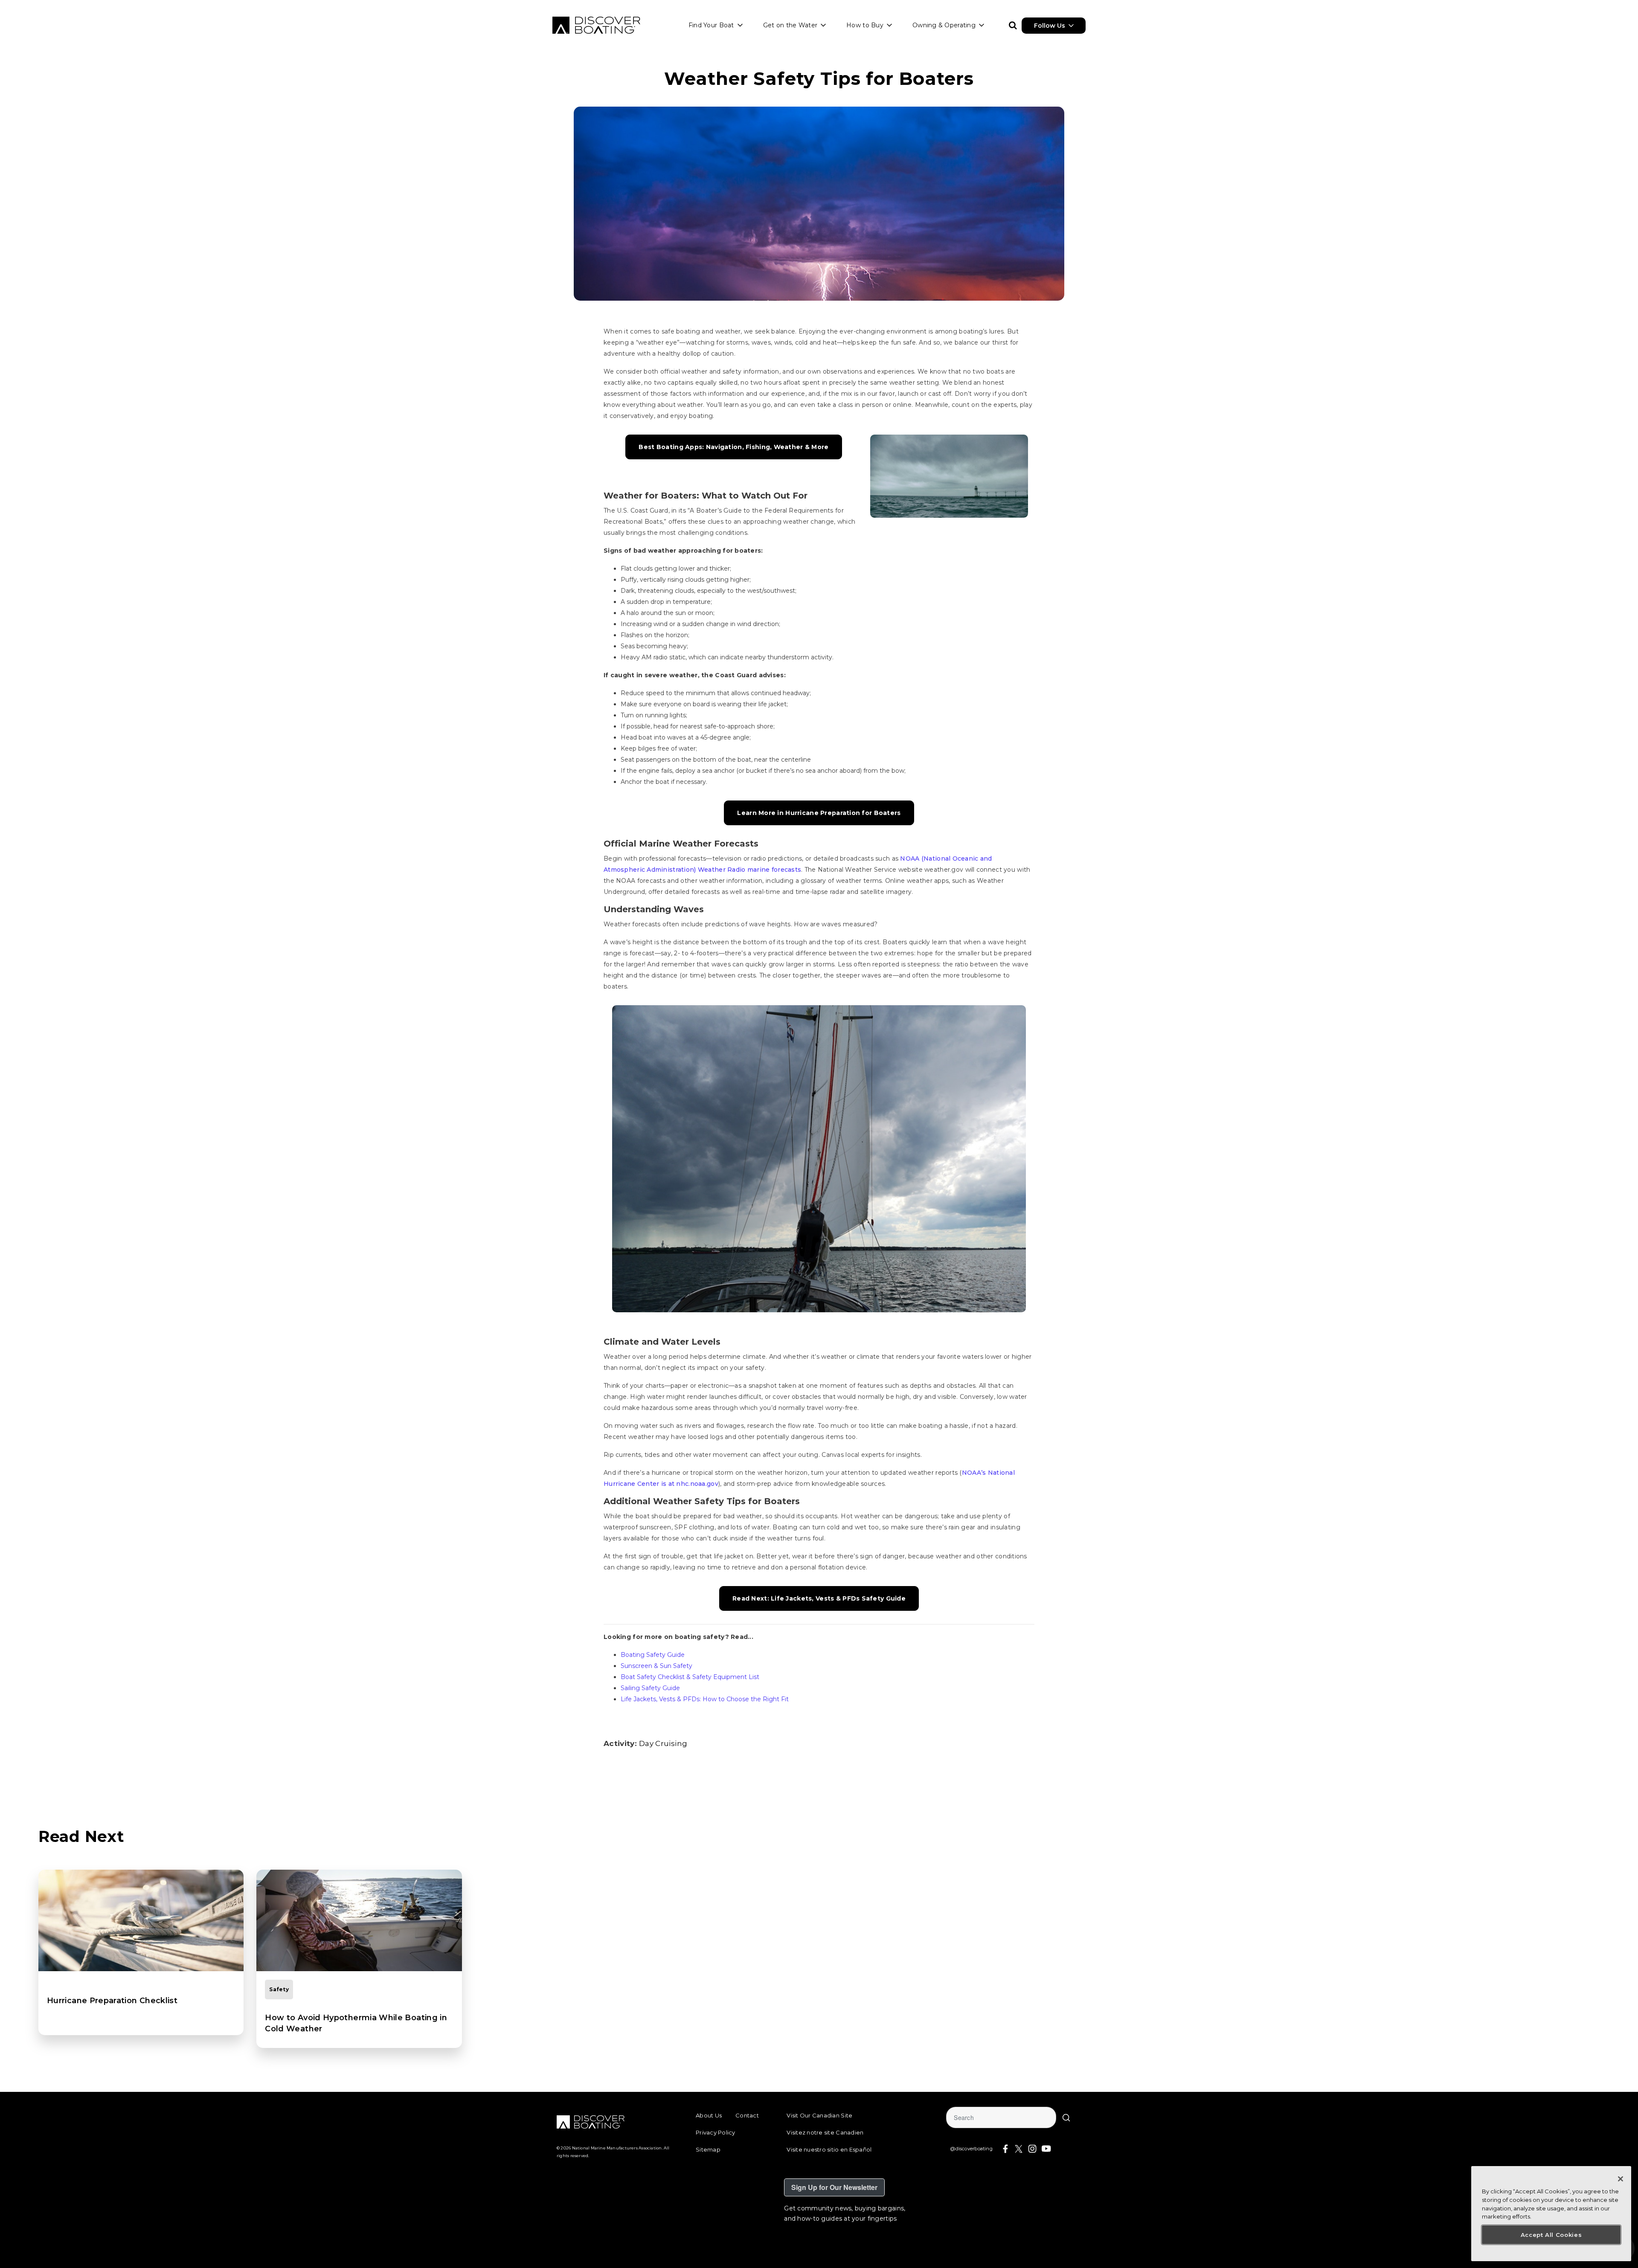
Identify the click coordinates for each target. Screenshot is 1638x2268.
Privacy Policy (716, 2132)
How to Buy (865, 25)
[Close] (1621, 2179)
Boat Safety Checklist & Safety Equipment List (690, 1677)
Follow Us (1050, 26)
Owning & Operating (944, 25)
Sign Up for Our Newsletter (834, 2187)
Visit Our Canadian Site (819, 2115)
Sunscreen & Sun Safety (656, 1666)
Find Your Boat (711, 25)
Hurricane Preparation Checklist (112, 2001)
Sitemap (708, 2149)
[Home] (596, 25)
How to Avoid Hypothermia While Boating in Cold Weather (356, 2023)
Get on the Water (790, 25)
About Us (709, 2115)
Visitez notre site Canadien (825, 2132)
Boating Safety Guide (653, 1655)
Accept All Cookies (1551, 2235)
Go (1066, 2117)
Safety (279, 1989)
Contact (747, 2115)
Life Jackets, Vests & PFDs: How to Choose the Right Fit (705, 1699)
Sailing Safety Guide (650, 1688)
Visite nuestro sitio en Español (829, 2149)
